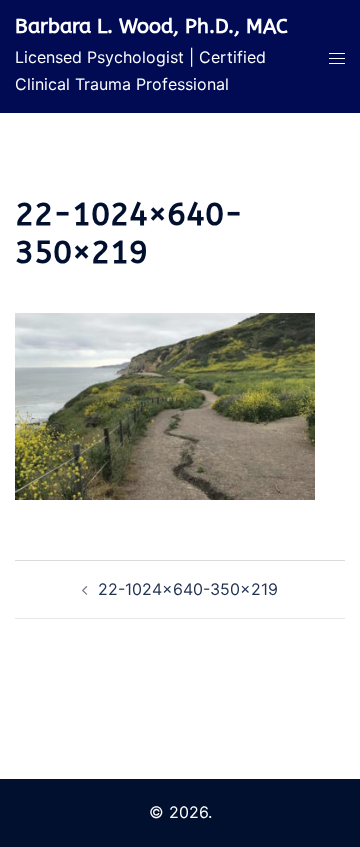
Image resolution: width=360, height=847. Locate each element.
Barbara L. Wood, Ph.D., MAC (151, 26)
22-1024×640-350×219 (188, 589)
